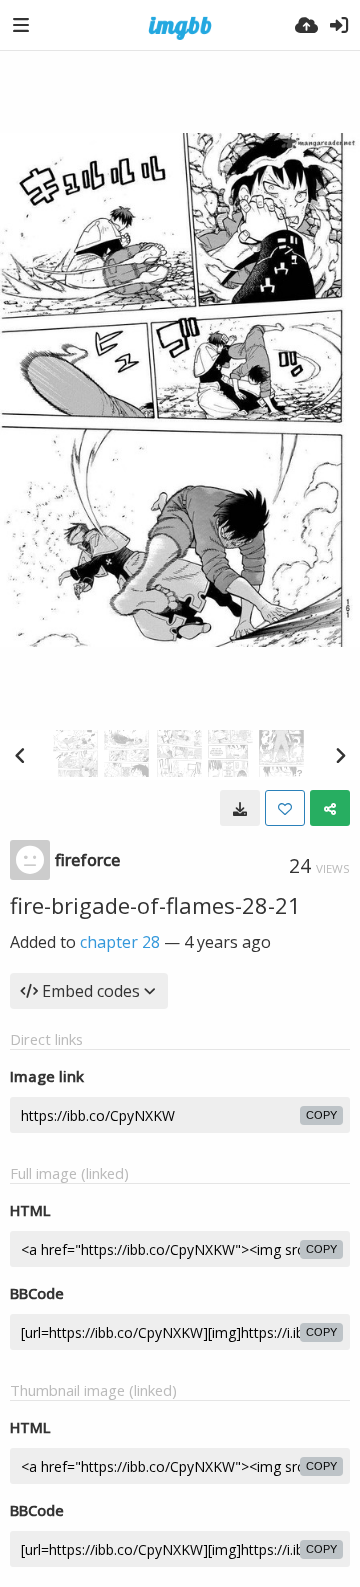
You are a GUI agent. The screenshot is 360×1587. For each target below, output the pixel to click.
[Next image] (340, 755)
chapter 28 (120, 942)
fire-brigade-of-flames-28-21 (155, 905)
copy (321, 1115)
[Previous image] (20, 755)
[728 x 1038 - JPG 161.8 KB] (240, 808)
